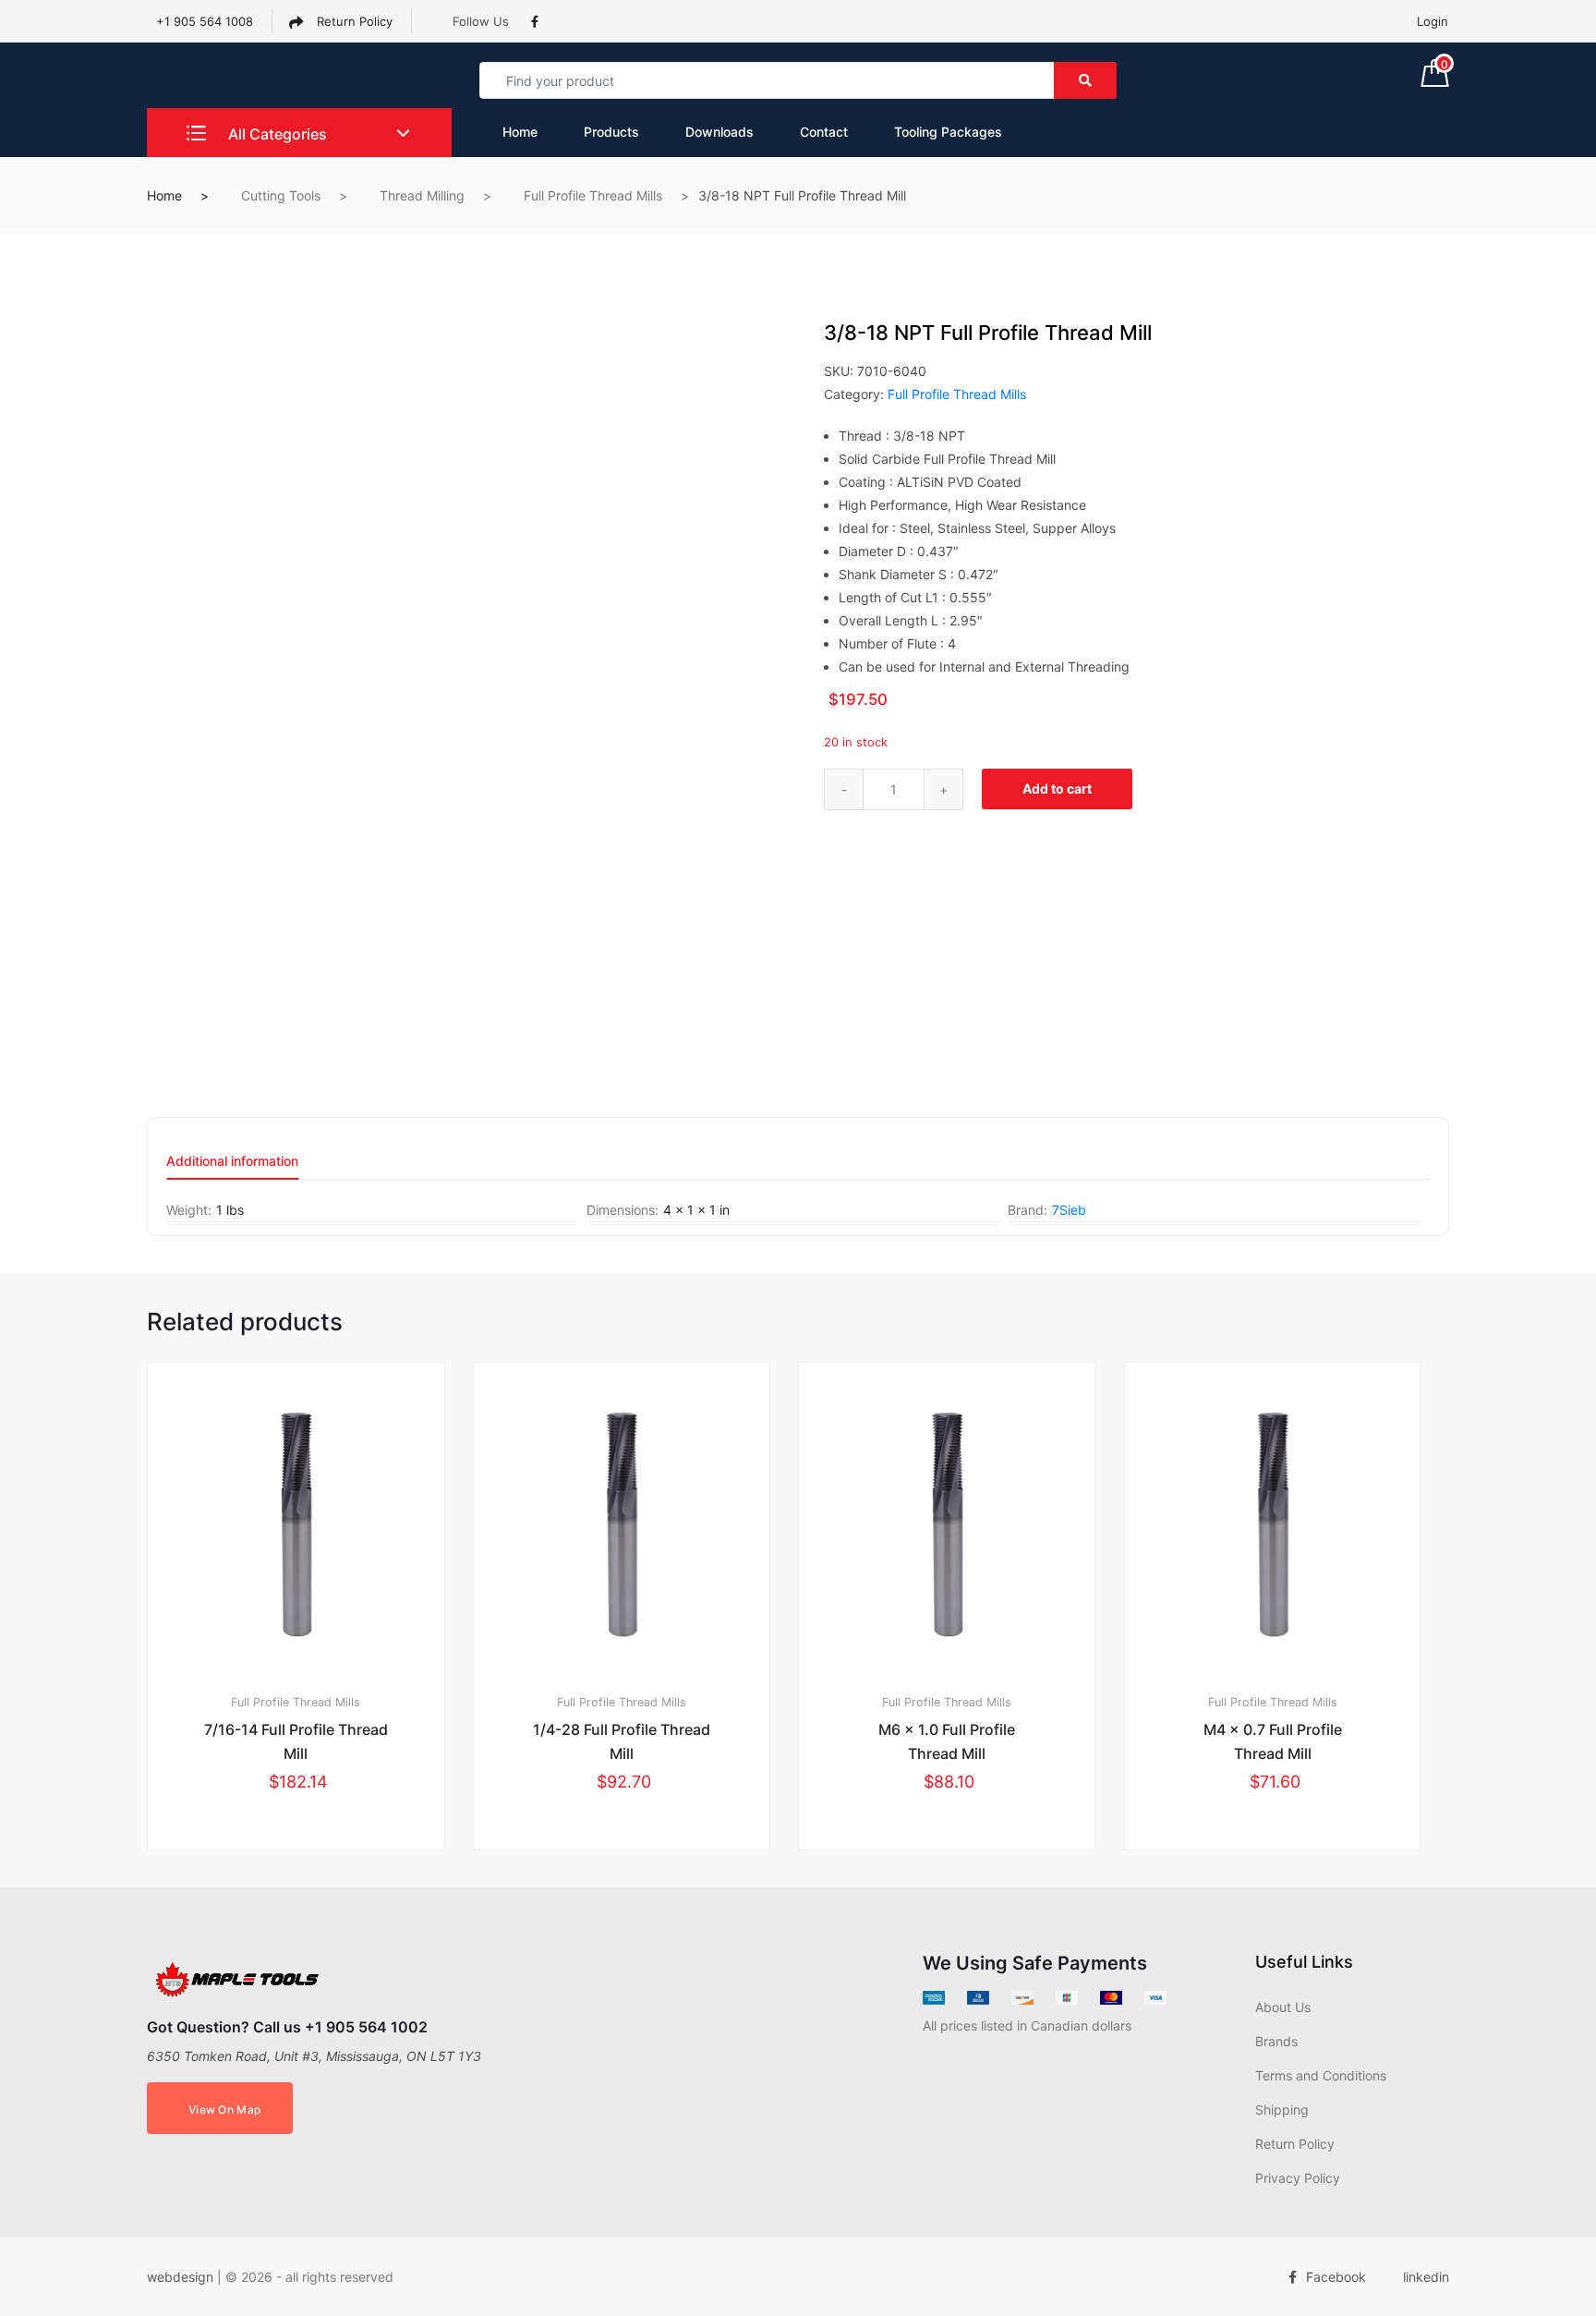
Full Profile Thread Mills (593, 195)
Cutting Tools (281, 195)
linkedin (1426, 2277)
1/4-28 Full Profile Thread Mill (622, 1741)
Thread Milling (422, 195)
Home (520, 132)
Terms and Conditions (1321, 2075)
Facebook (1336, 2277)
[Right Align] (1085, 80)
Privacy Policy (1298, 2178)
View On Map (224, 2110)
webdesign (180, 2277)
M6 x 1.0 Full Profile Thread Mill (947, 1741)
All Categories (276, 134)
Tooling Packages (948, 132)
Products (611, 132)
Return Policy (353, 21)
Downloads (719, 132)
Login (1433, 21)
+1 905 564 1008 (205, 21)
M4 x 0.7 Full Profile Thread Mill (1273, 1741)
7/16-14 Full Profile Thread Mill (296, 1741)
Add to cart (1057, 788)
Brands (1276, 2041)
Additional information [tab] (232, 1162)
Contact (824, 132)
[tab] (232, 1167)
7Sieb (1069, 1210)
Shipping (1282, 2110)
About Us (1283, 2007)
